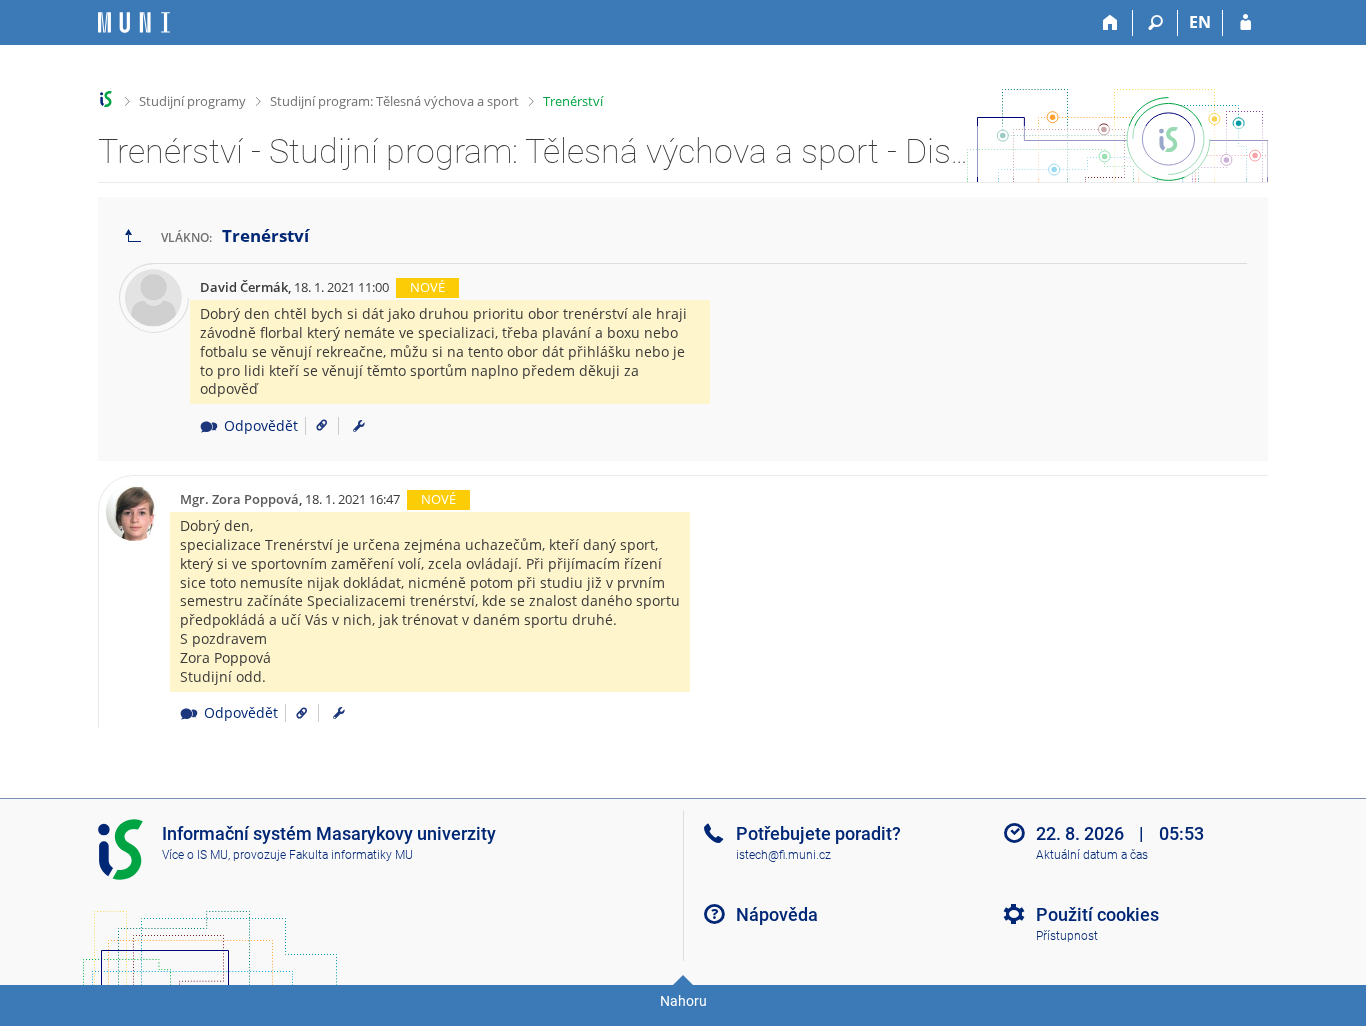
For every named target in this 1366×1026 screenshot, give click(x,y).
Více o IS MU (195, 855)
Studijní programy (192, 101)
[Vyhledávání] (1155, 23)
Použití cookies (1097, 914)
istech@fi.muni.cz (783, 855)
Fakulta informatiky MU (351, 855)
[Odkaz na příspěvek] (314, 425)
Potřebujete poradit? (818, 833)
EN (1200, 22)
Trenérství (573, 101)
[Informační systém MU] (106, 99)
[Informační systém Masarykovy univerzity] (134, 22)
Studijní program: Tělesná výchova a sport (394, 101)
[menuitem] (359, 426)
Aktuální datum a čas (1092, 855)
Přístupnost (1067, 936)
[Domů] (1110, 23)
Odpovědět (260, 425)
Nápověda (777, 914)
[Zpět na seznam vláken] (133, 236)
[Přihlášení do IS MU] (1245, 23)
